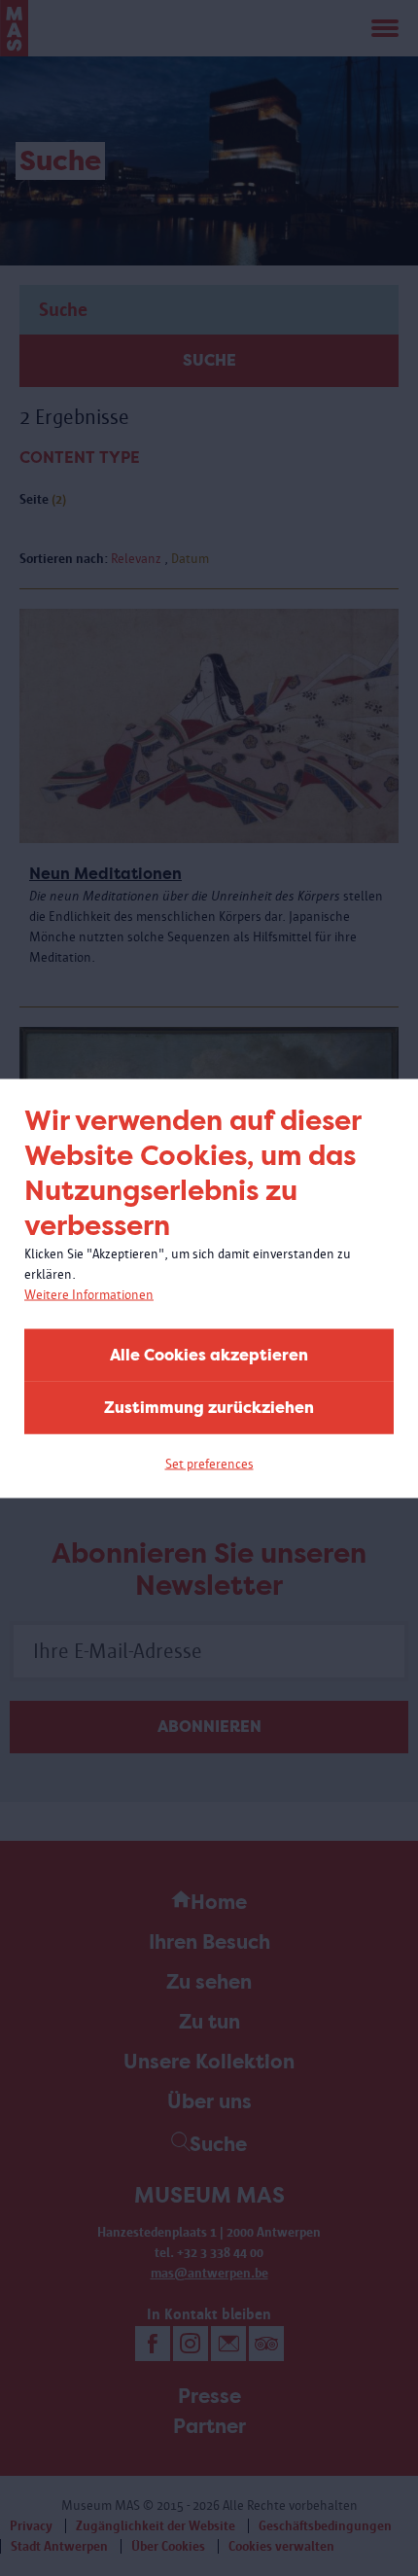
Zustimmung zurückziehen (209, 1407)
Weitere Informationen (89, 1294)
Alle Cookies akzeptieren (209, 1354)
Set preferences (209, 1463)
